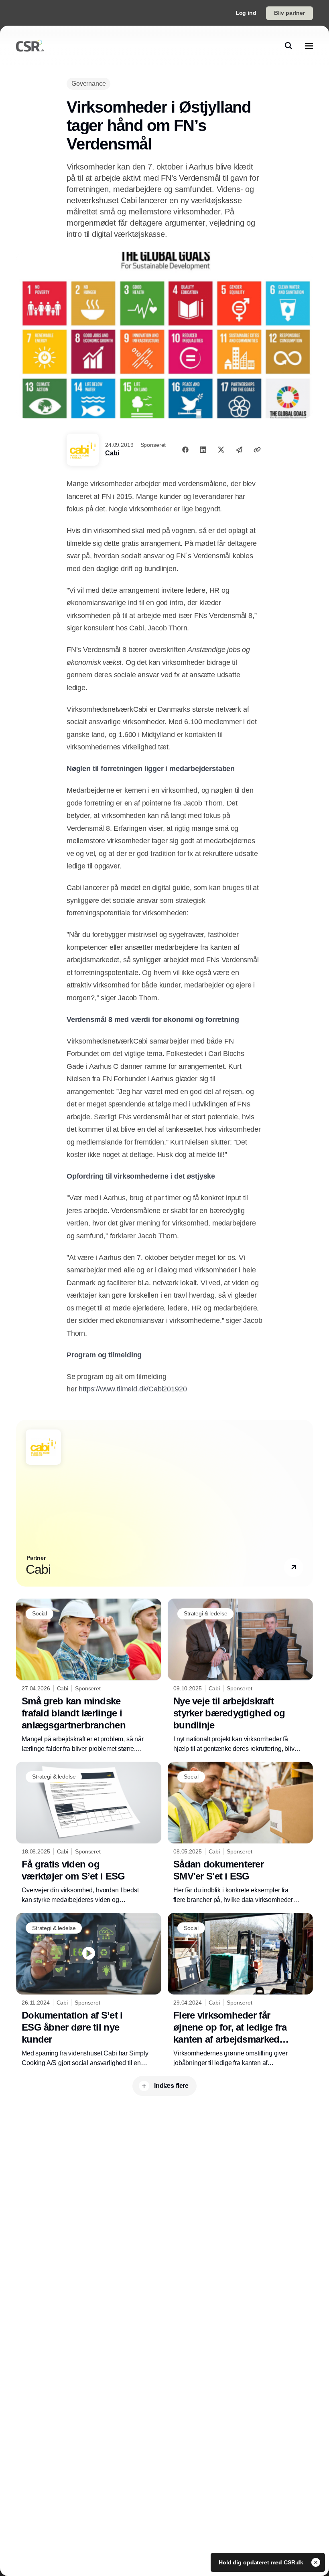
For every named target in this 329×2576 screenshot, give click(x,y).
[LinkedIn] (203, 450)
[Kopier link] (257, 450)
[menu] (309, 46)
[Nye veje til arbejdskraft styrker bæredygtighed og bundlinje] (240, 1676)
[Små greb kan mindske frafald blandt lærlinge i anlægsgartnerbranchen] (89, 1676)
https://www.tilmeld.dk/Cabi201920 (133, 1389)
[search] (288, 46)
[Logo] (30, 46)
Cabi (112, 453)
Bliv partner (289, 13)
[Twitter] (221, 450)
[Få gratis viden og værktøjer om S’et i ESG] (89, 1833)
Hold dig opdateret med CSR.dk (262, 2562)
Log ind (246, 13)
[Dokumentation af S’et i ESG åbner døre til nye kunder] (89, 1990)
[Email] (239, 450)
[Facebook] (185, 450)
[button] (294, 1567)
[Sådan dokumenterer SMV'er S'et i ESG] (240, 1833)
